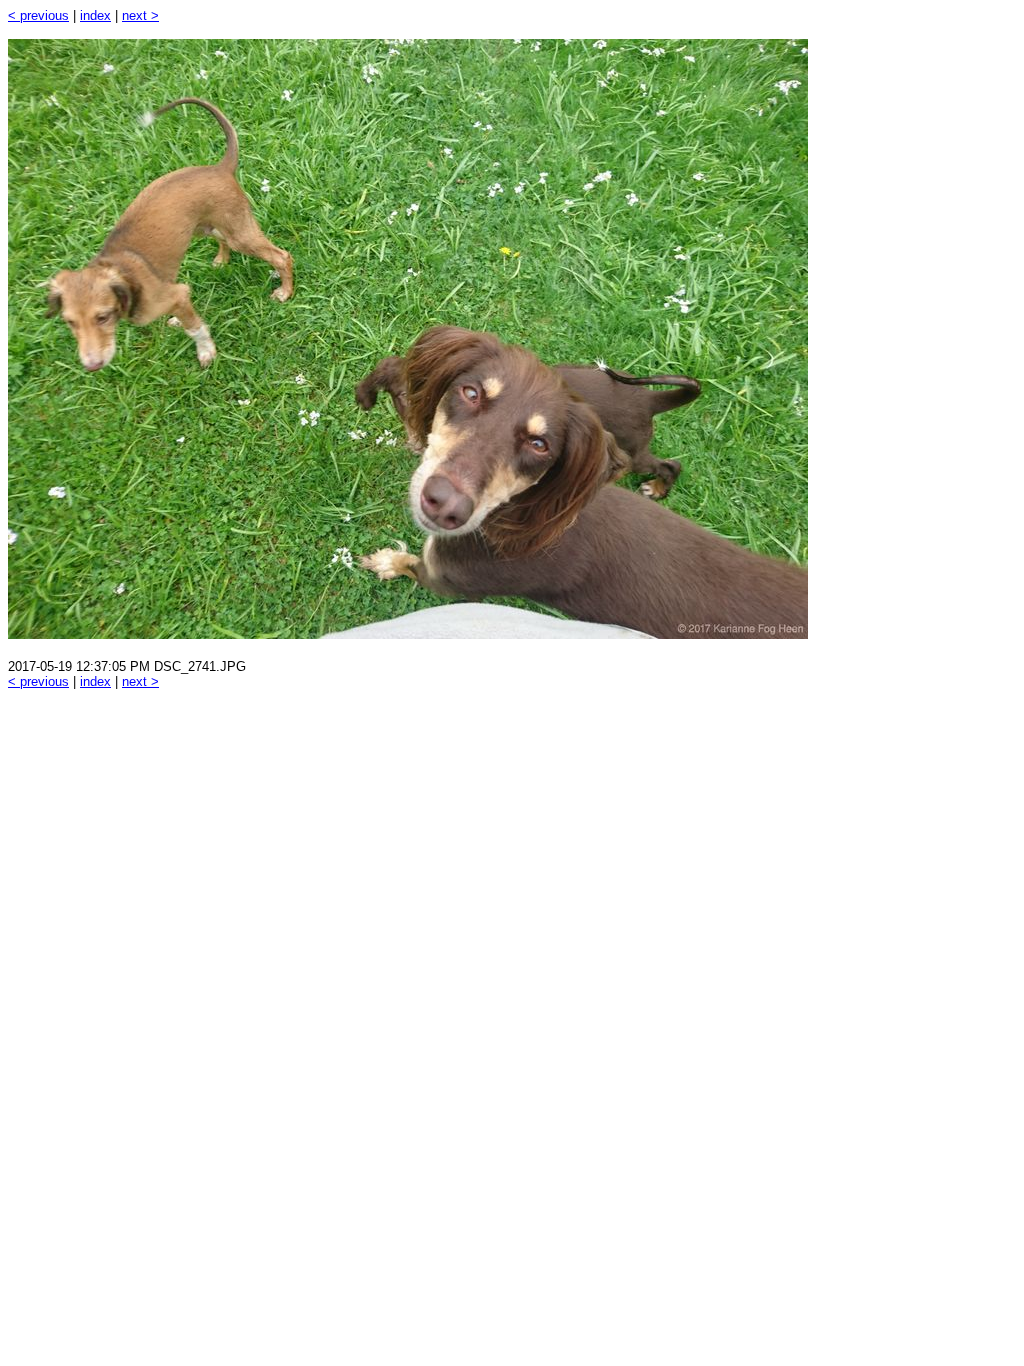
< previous (38, 15)
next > (140, 15)
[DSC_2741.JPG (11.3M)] (408, 633)
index (95, 15)
